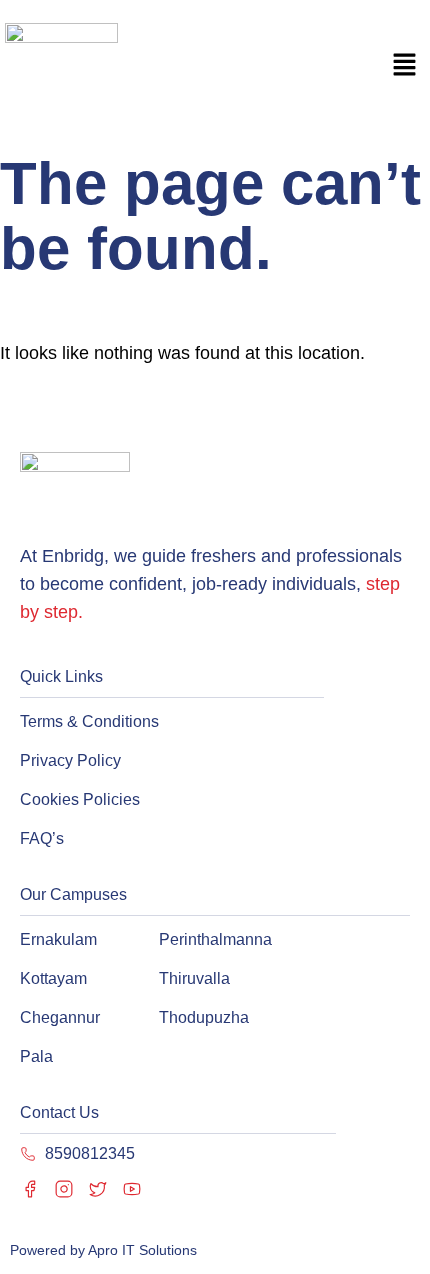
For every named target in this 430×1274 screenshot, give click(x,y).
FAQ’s (42, 838)
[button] (405, 67)
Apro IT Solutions (141, 1250)
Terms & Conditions (89, 721)
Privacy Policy (70, 760)
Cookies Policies (80, 799)
